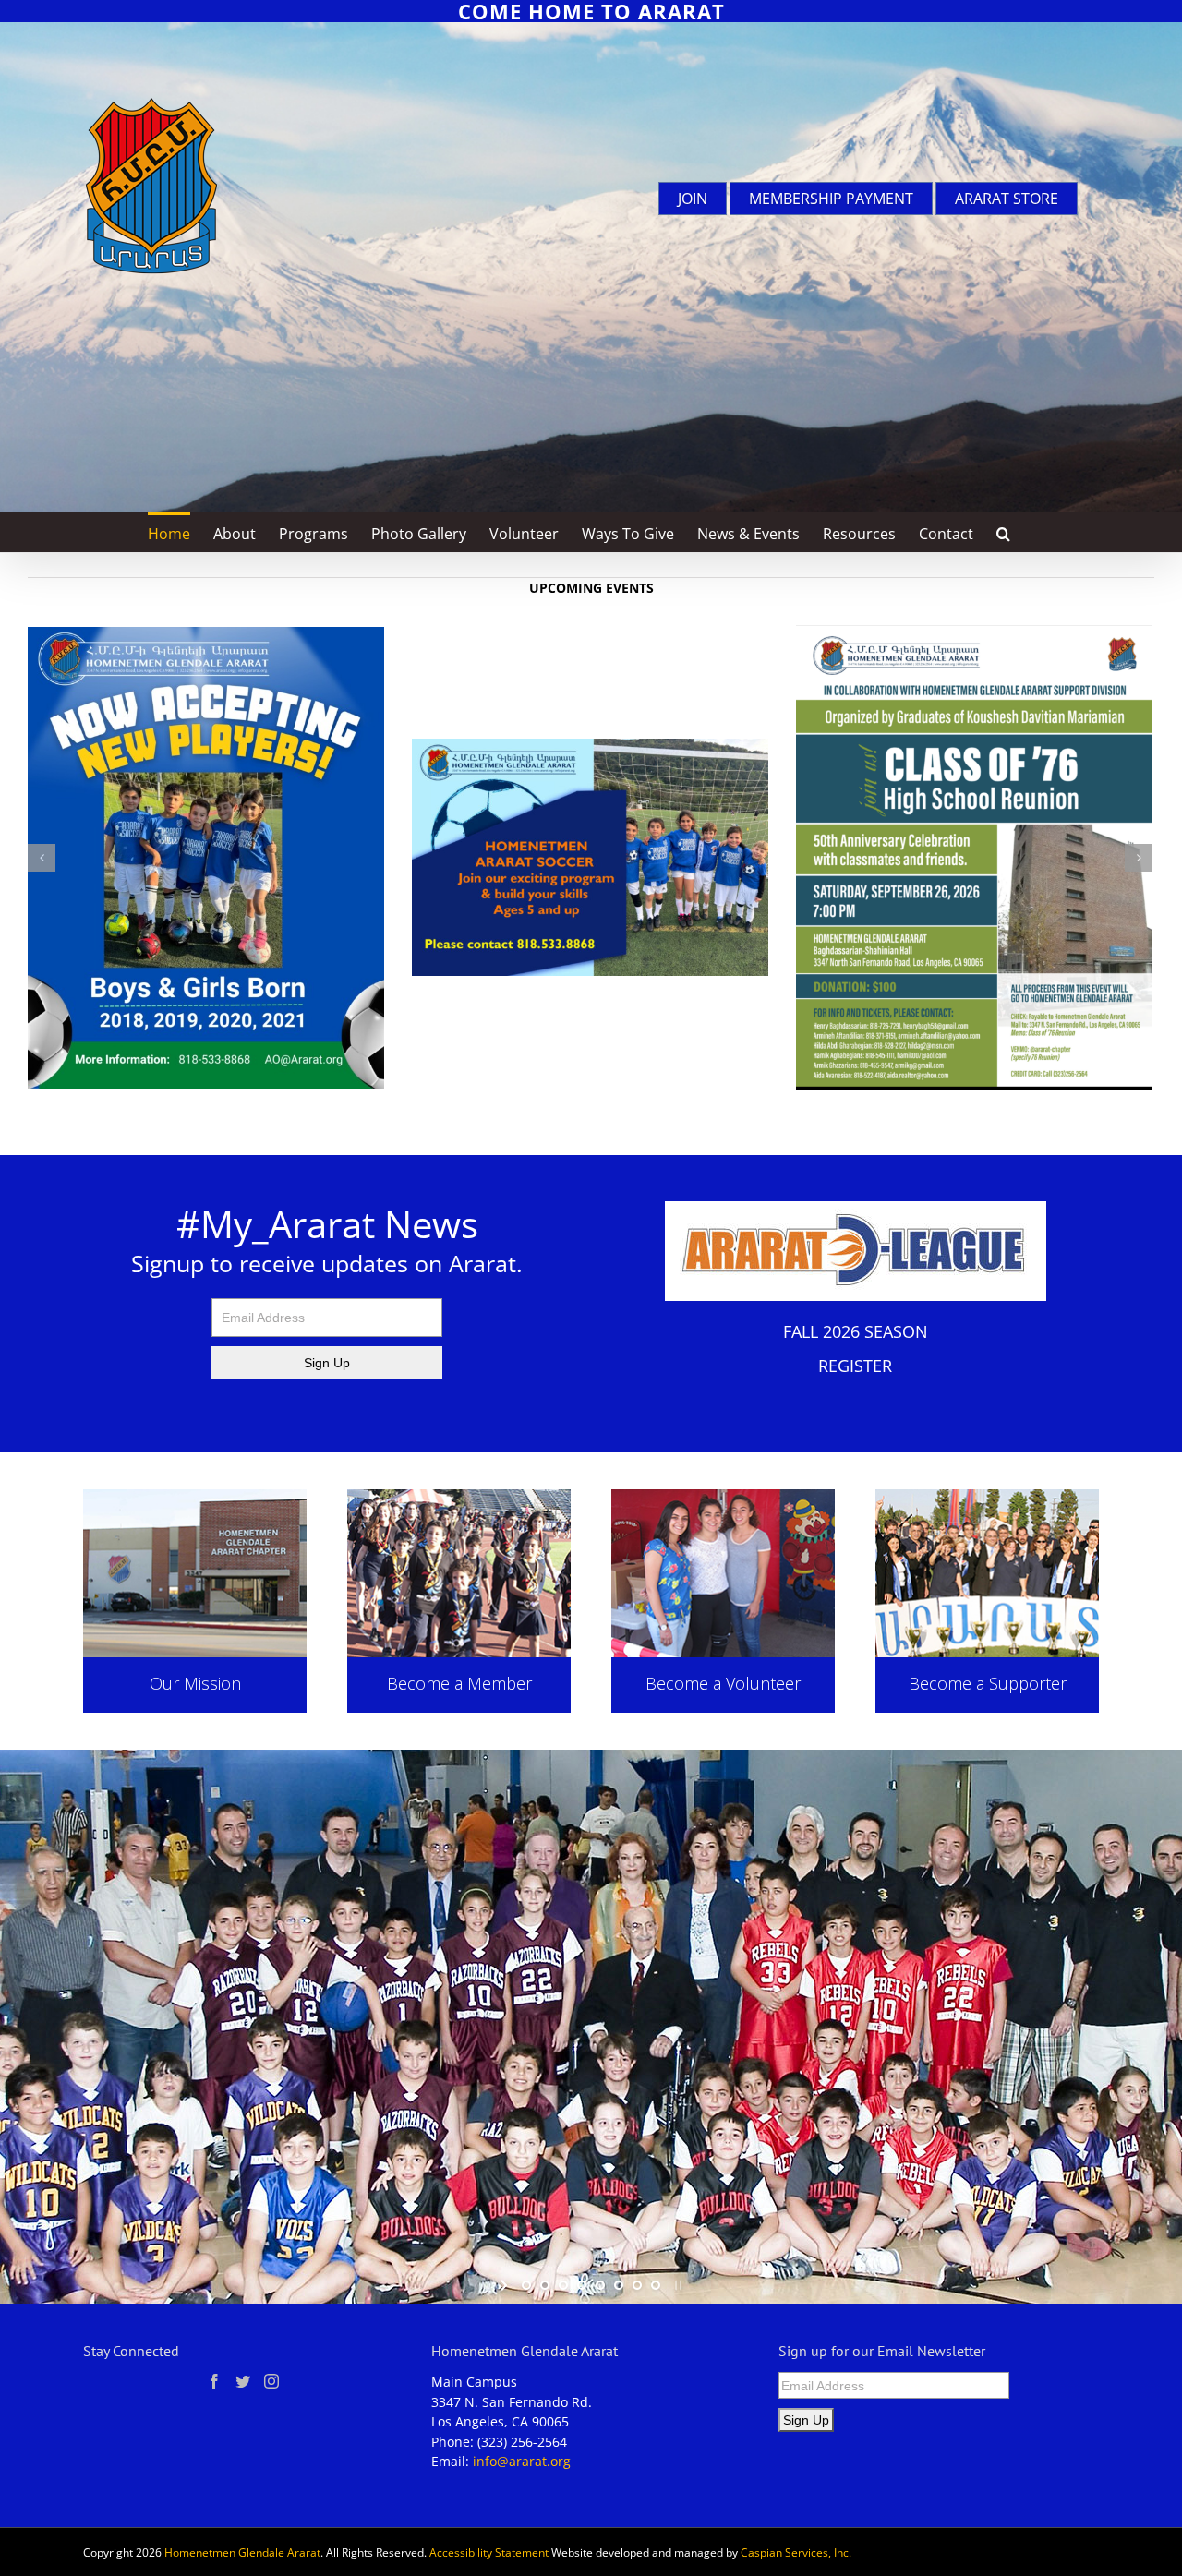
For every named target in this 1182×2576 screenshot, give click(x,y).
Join (693, 199)
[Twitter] (243, 2394)
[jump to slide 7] (637, 2298)
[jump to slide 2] (545, 2298)
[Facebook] (214, 2394)
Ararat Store (1007, 199)
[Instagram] (271, 2394)
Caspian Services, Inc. (796, 2565)
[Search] (1004, 532)
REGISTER (855, 1378)
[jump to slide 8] (656, 2298)
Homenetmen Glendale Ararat (242, 2565)
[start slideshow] (506, 2298)
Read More (195, 1641)
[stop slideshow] (676, 2298)
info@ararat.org (522, 2474)
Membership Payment (831, 199)
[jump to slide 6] (619, 2298)
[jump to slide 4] (582, 2298)
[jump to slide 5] (600, 2298)
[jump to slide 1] (526, 2298)
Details (723, 1641)
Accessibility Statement (489, 2565)
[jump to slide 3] (563, 2298)
